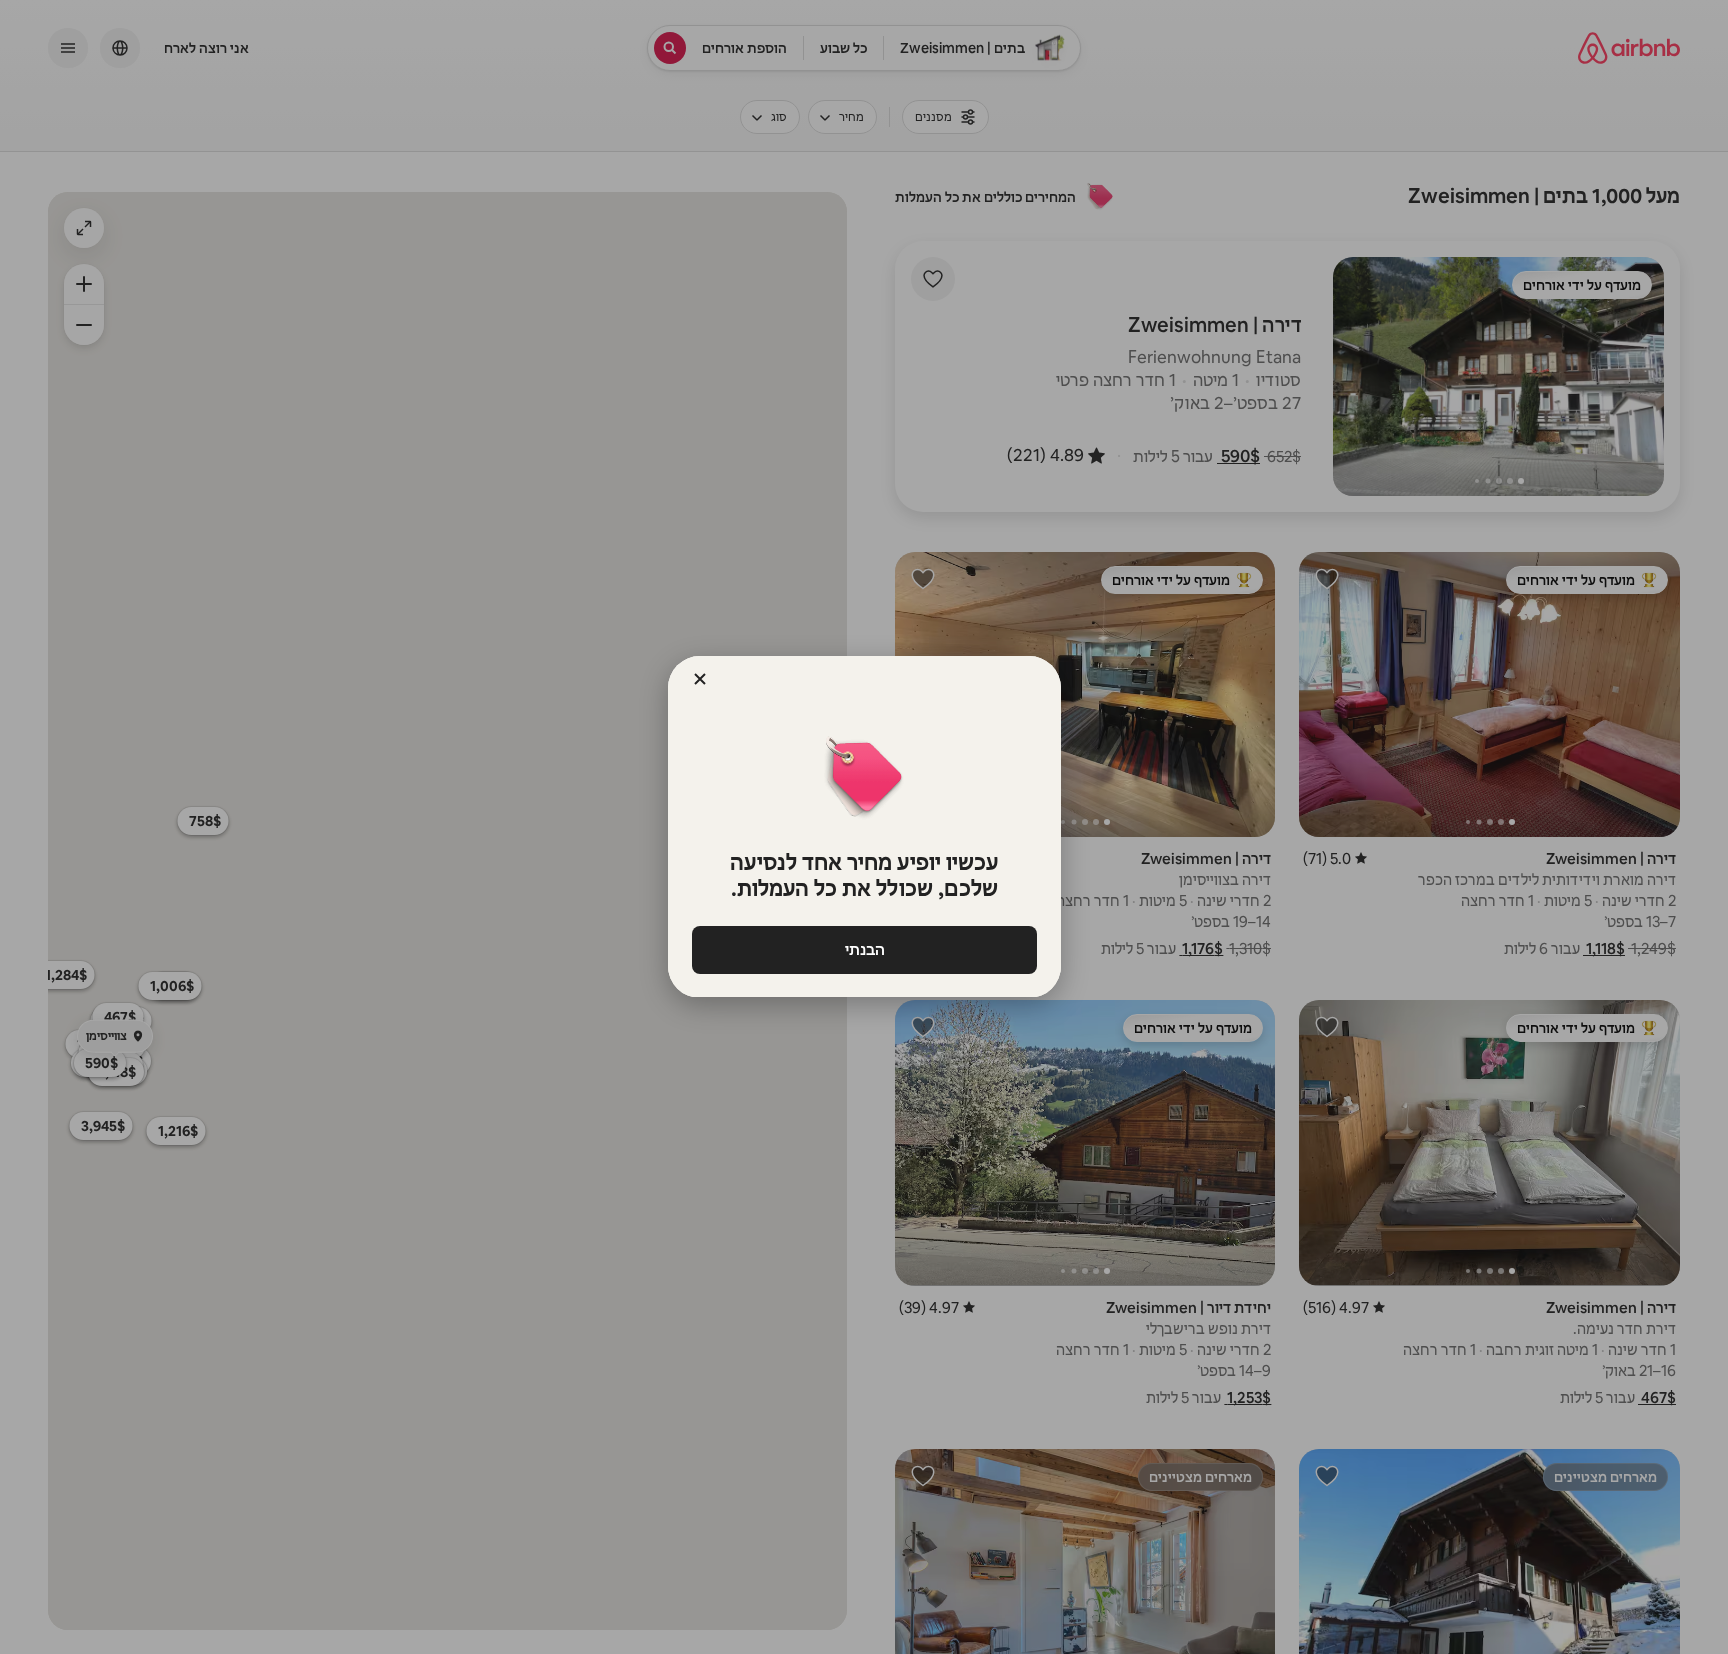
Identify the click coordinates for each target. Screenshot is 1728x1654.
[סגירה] (700, 679)
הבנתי (864, 949)
